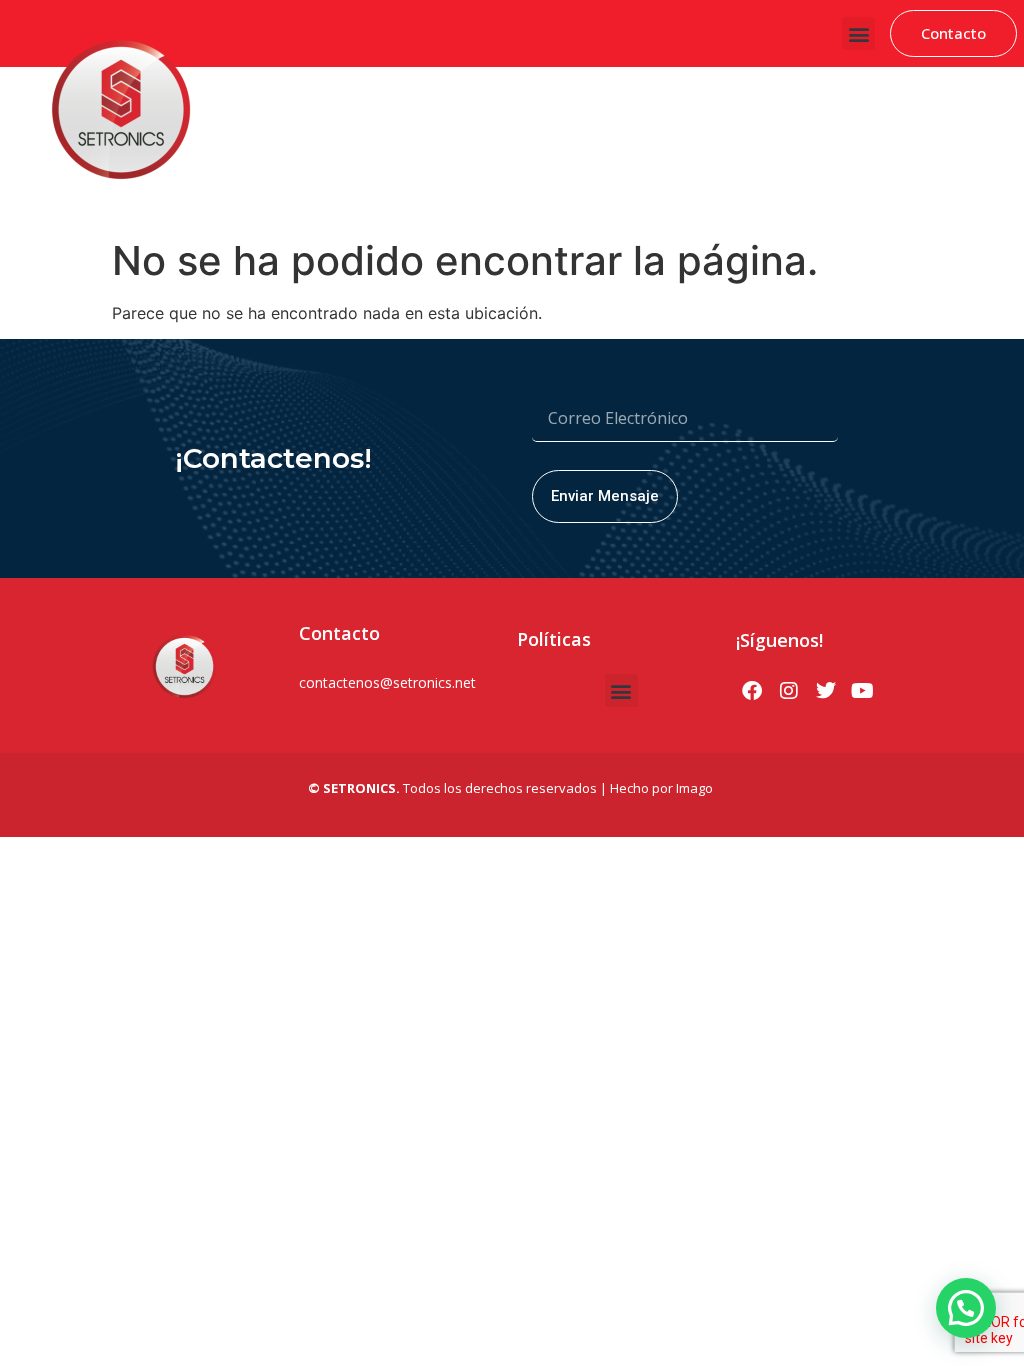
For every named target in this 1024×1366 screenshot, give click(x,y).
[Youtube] (863, 691)
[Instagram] (789, 691)
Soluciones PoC (925, 102)
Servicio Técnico (931, 173)
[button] (858, 33)
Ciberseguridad (370, 102)
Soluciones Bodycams (791, 173)
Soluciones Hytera (642, 102)
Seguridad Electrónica (787, 102)
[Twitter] (826, 691)
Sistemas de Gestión (502, 102)
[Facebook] (752, 691)
